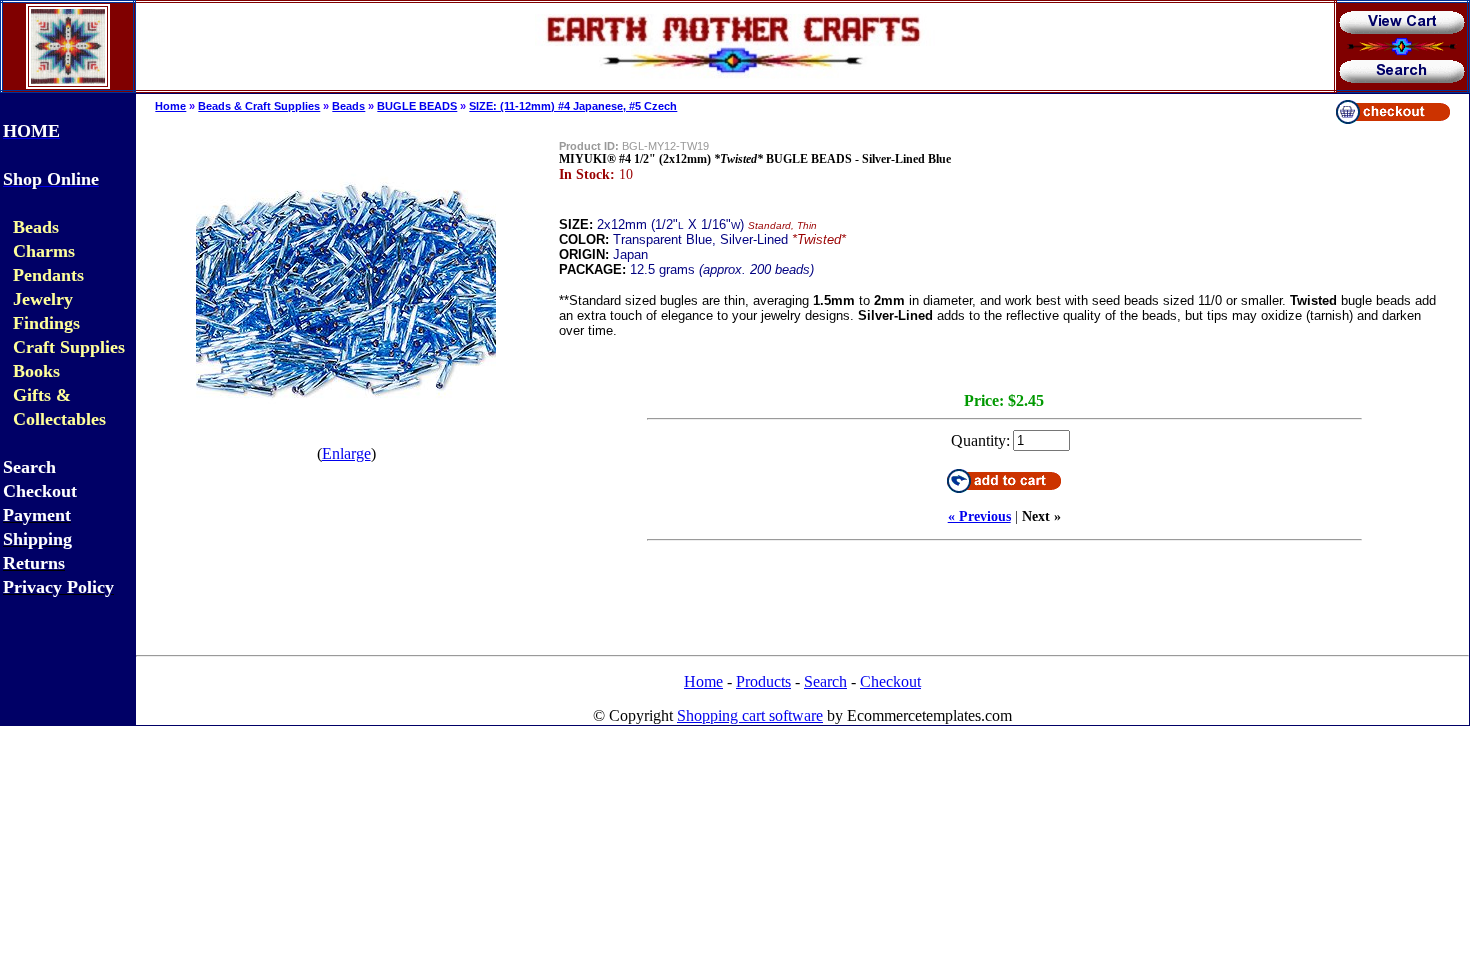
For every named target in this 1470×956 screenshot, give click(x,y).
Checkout (890, 681)
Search (825, 681)
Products (763, 681)
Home (170, 106)
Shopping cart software (750, 715)
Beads (348, 106)
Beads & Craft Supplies (259, 106)
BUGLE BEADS (417, 106)
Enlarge (346, 453)
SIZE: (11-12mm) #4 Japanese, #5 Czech (573, 106)
